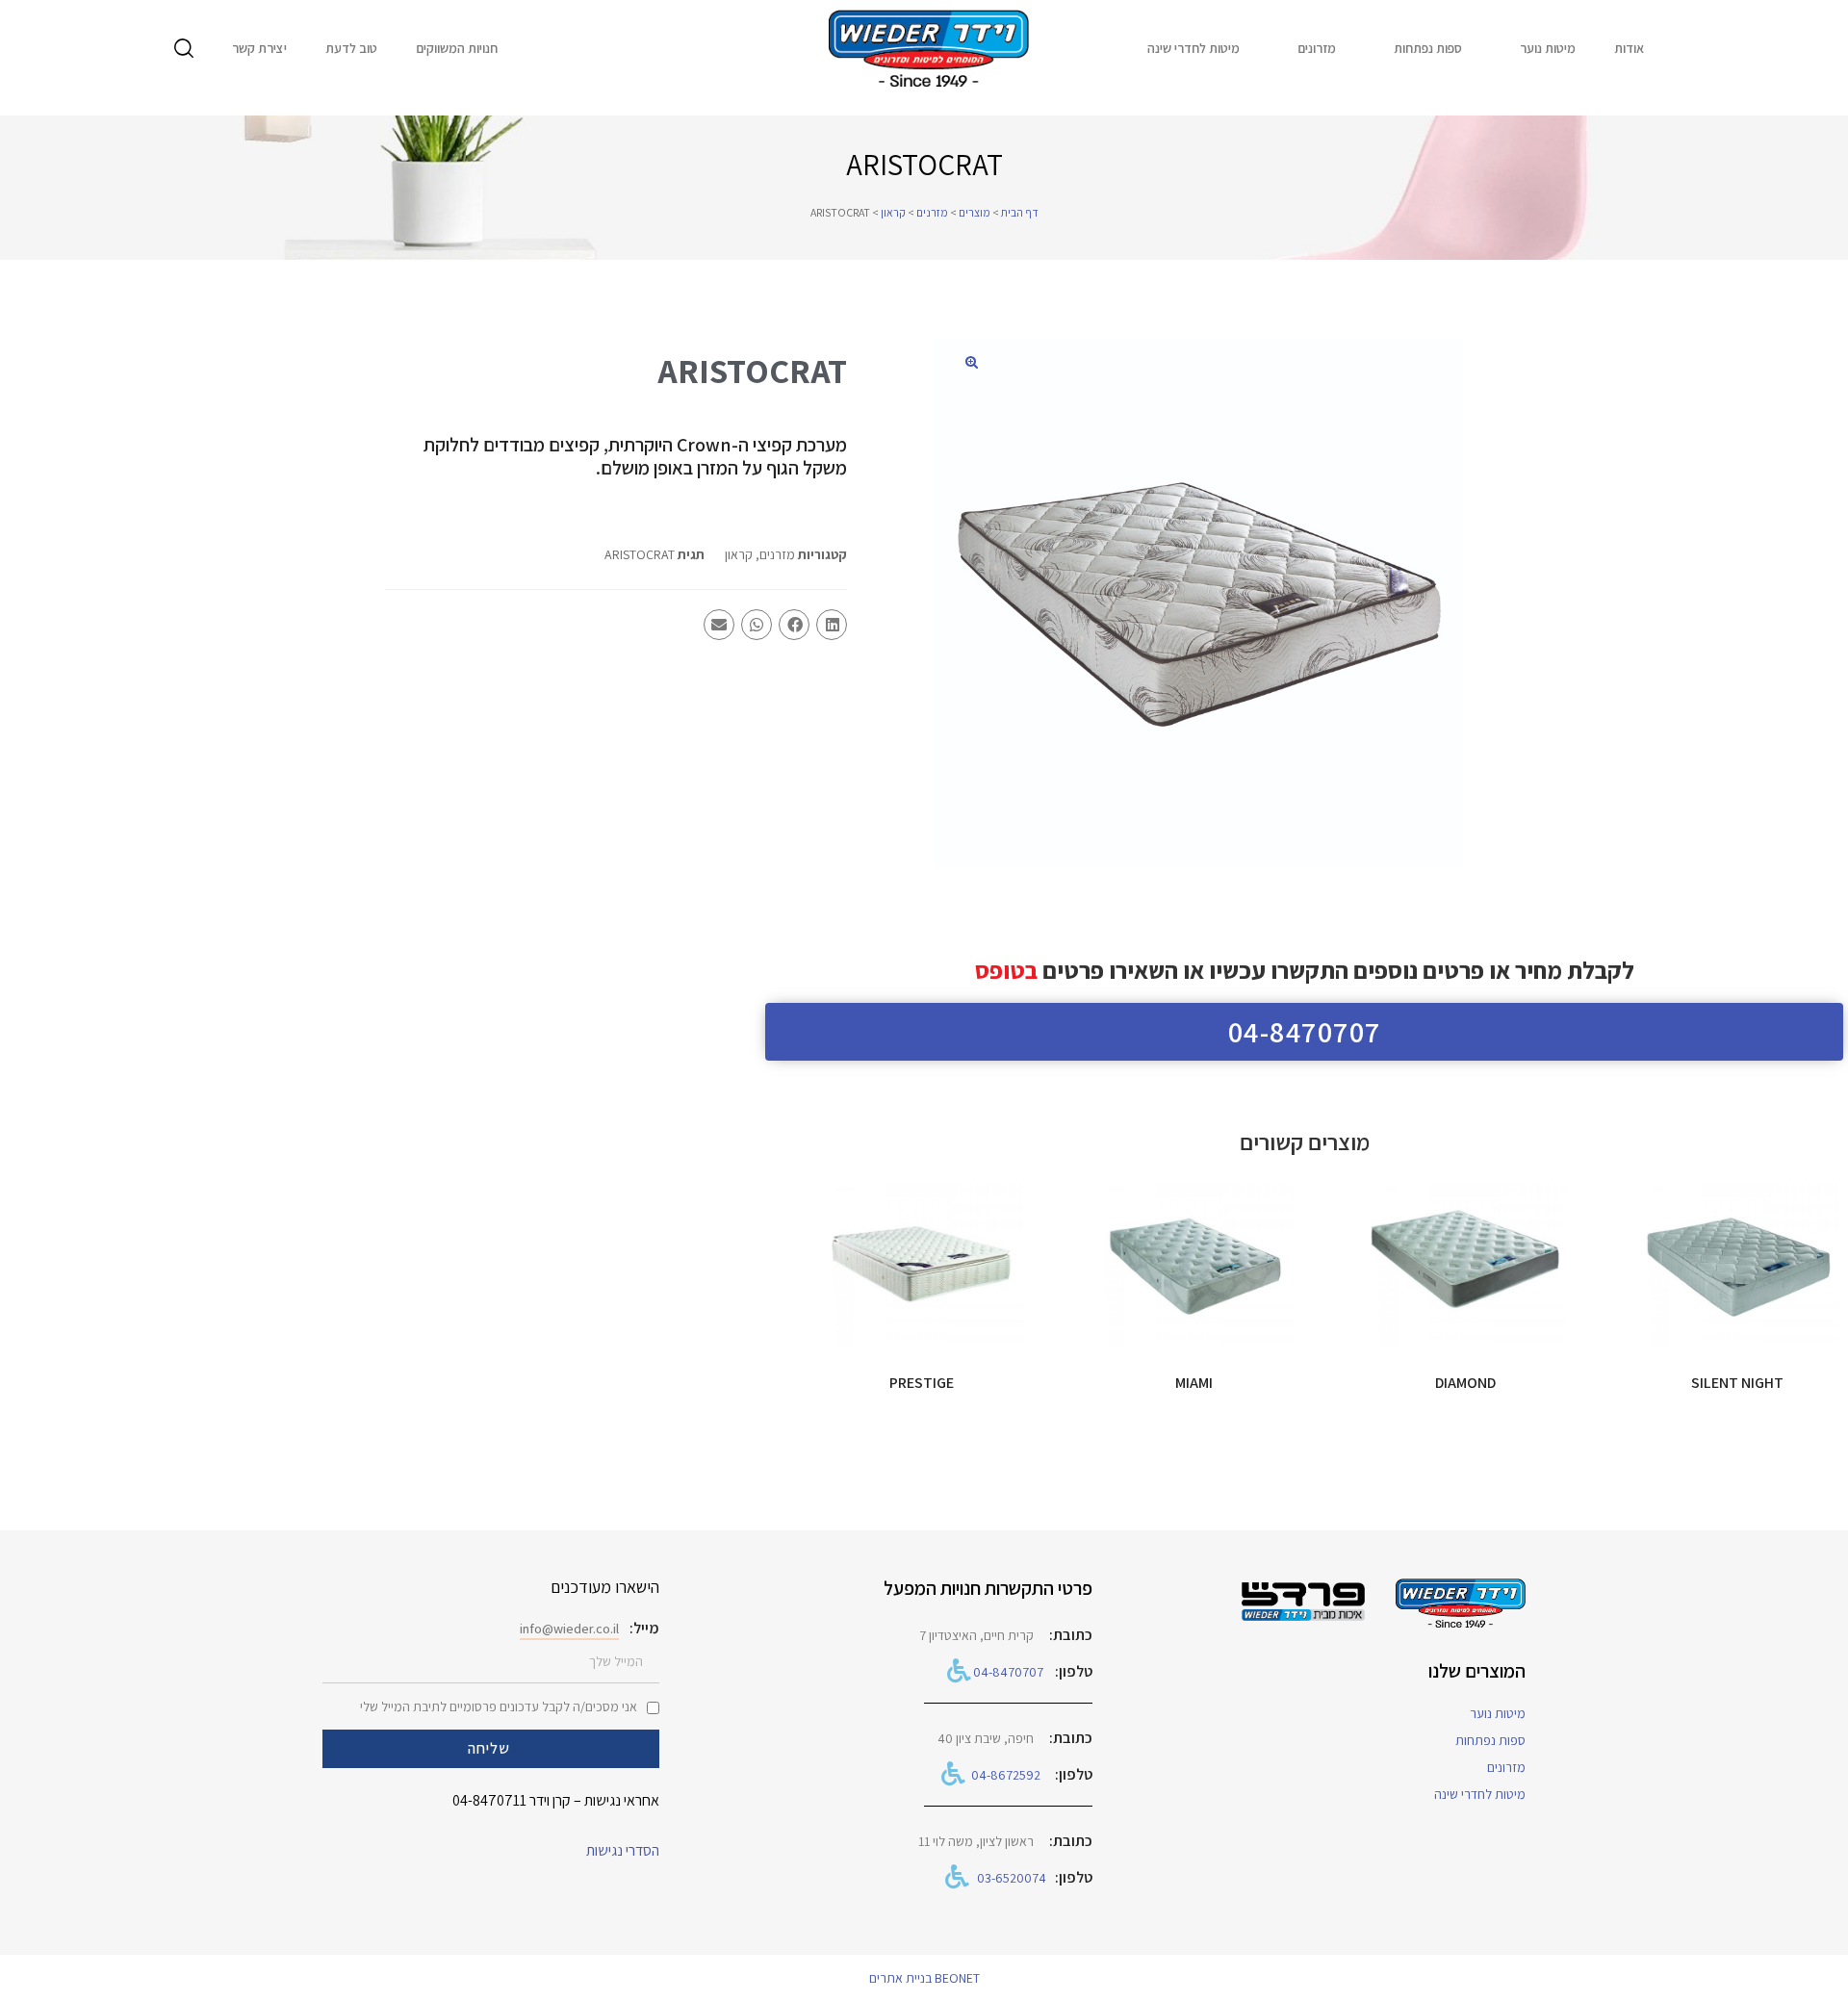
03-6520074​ (1012, 1878)
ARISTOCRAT (640, 554)
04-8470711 (489, 1800)
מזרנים (932, 212)
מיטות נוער (1548, 48)
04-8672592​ (1006, 1775)
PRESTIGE (922, 1383)
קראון (893, 212)
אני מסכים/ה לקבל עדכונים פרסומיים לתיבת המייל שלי (499, 1706)
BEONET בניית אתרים (924, 1978)
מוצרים (975, 212)
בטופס (1006, 970)
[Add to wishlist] (1660, 1208)
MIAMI (1194, 1383)
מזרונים (1317, 48)
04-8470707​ (1008, 1672)
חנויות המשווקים (457, 48)
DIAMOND (1465, 1383)
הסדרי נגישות (623, 1850)
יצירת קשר (259, 48)
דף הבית (1020, 212)
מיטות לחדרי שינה (1193, 48)
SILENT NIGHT (1737, 1383)
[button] (971, 362)
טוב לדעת (351, 48)
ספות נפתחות (1428, 48)
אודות (1629, 48)
